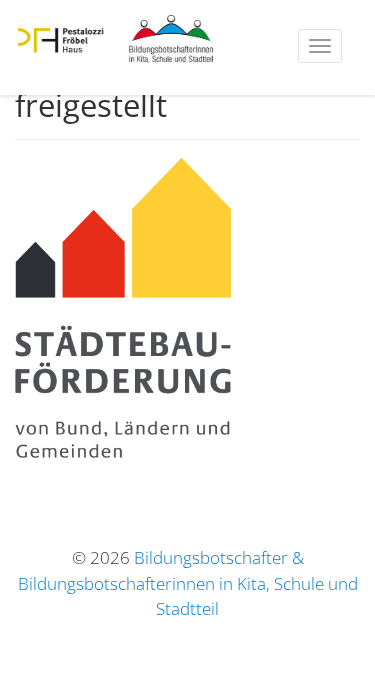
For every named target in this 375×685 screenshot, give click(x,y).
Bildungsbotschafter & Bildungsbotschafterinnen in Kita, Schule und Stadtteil (188, 583)
